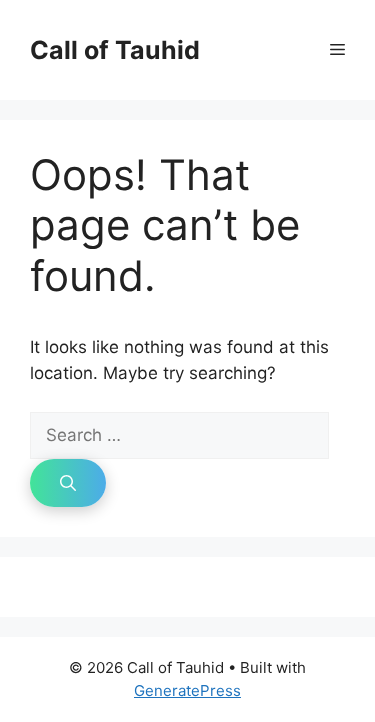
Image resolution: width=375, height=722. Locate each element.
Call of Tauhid (115, 50)
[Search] (68, 483)
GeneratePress (187, 690)
